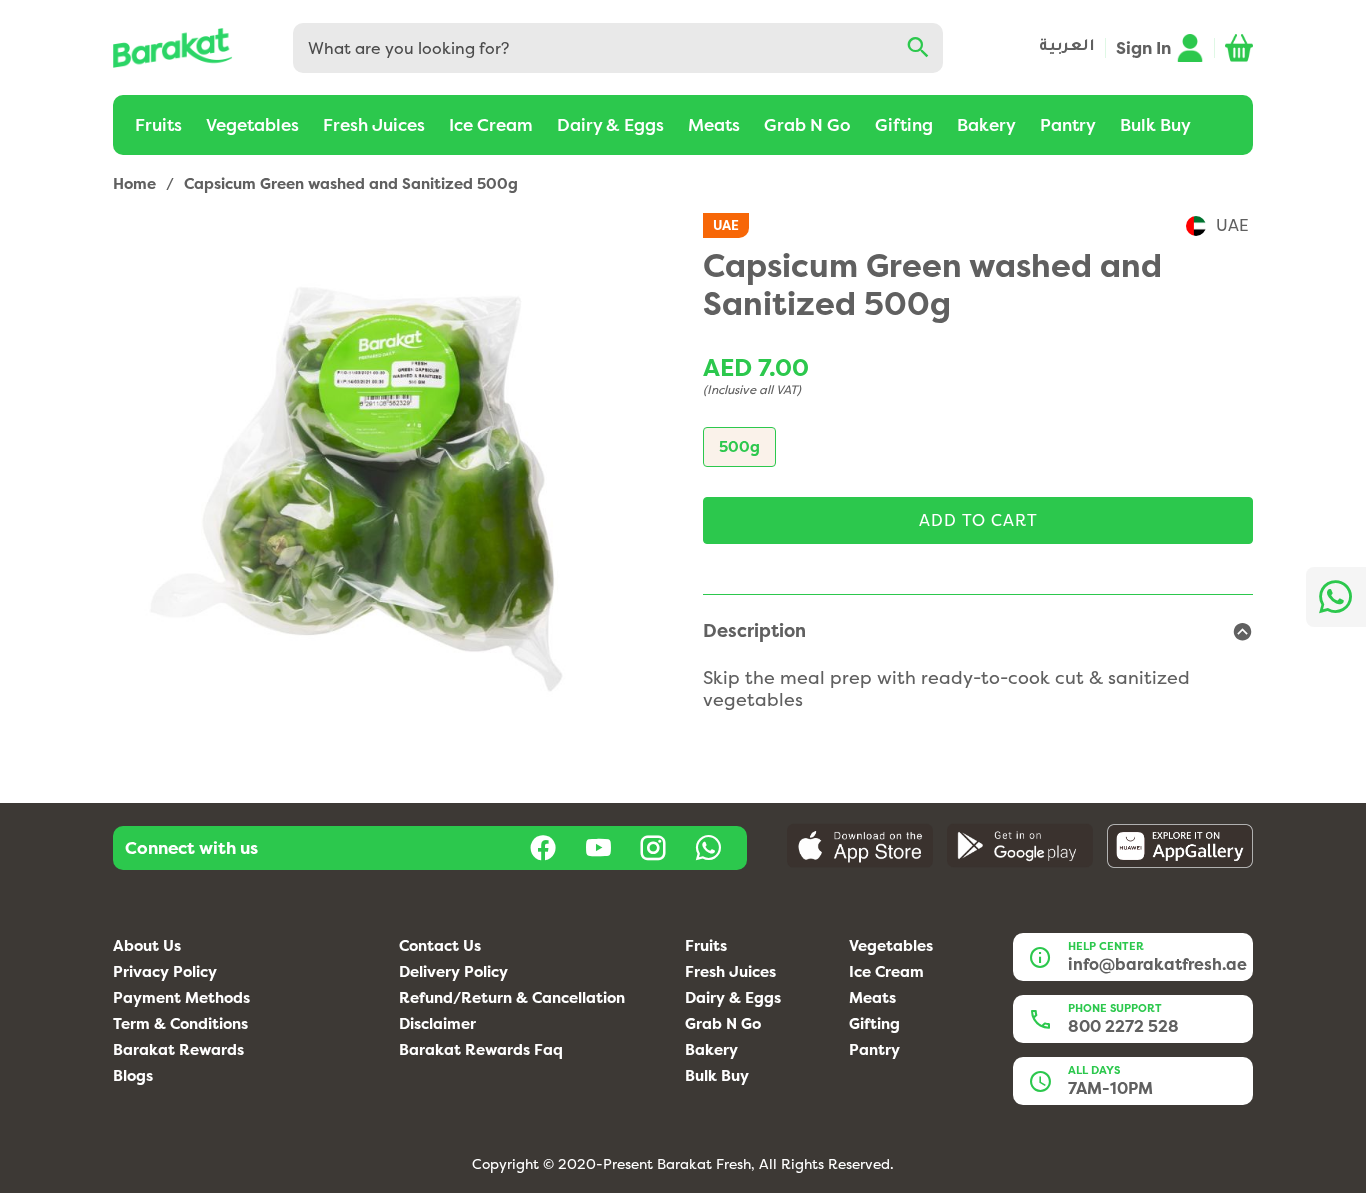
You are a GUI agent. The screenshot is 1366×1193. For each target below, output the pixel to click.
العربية (1067, 47)
